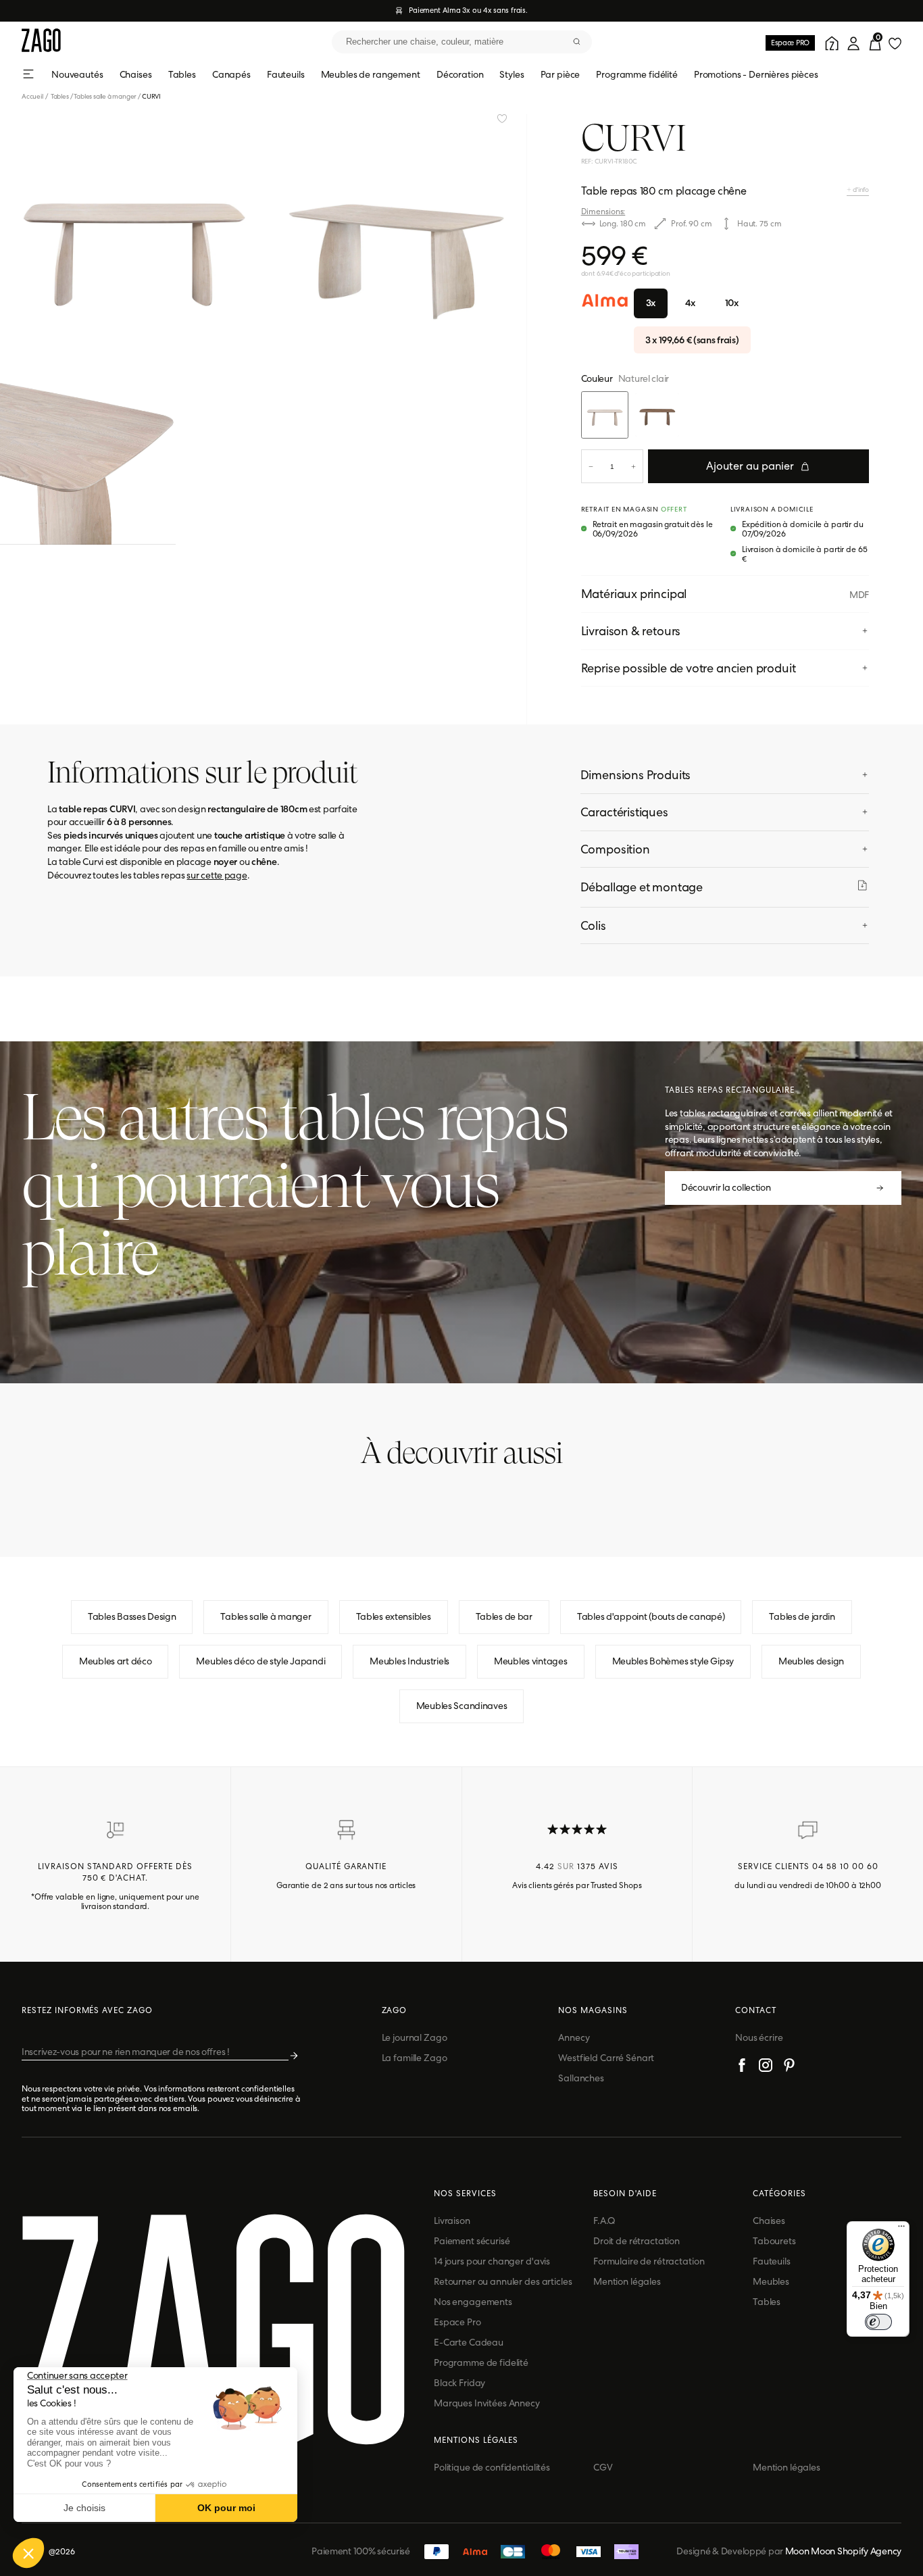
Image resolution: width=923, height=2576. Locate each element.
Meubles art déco (116, 1661)
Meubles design (811, 1661)
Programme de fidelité (481, 2362)
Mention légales (627, 2281)
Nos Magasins (593, 2010)
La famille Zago (415, 2058)
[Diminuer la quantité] (591, 466)
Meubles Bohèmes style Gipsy (673, 1661)
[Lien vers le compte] (830, 42)
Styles (512, 74)
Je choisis (84, 2508)
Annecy (574, 2037)
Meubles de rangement (371, 74)
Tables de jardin (802, 1616)
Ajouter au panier (750, 466)
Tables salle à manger (105, 96)
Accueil (35, 96)
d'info (860, 190)
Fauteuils (286, 74)
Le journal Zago (415, 2037)
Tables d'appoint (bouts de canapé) (651, 1616)
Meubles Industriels (409, 1661)
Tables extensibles (394, 1616)
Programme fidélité (637, 74)
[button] (28, 2553)
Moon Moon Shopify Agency (843, 2551)
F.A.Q (604, 2221)
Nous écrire (759, 2037)
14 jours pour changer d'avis (492, 2261)
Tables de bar (504, 1616)
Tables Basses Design (132, 1616)
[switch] (878, 2322)
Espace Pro (457, 2322)
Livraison (452, 2221)
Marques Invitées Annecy (487, 2403)
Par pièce (560, 74)
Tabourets (774, 2241)
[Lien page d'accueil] (41, 42)
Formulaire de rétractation (649, 2261)
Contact (756, 2010)
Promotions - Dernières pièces (756, 74)
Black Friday (459, 2383)
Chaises (136, 74)
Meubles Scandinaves (462, 1706)
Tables (182, 74)
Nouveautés (77, 74)
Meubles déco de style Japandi (260, 1661)
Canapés (231, 74)
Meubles (771, 2281)
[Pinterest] (789, 2067)
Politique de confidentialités (492, 2467)
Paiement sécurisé (472, 2241)
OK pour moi (226, 2508)
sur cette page (217, 875)
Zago (395, 2010)
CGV (603, 2467)
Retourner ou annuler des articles (503, 2281)
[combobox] (462, 42)
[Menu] (901, 2229)
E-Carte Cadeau (469, 2342)
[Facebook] (742, 2067)
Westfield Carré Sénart (606, 2058)
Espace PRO (790, 43)
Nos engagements (473, 2302)
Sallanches (581, 2078)
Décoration (460, 74)
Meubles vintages (531, 1661)
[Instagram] (766, 2067)
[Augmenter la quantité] (633, 466)
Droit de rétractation (637, 2241)
